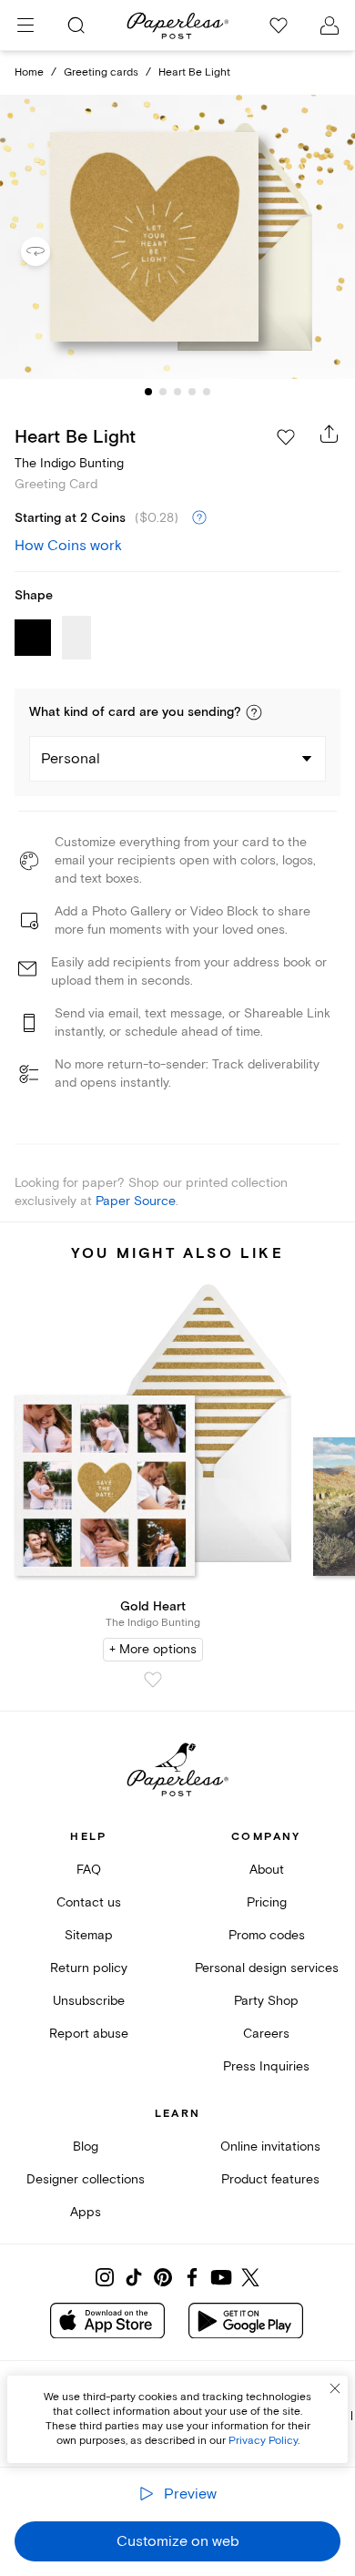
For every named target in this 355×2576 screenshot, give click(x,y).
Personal (71, 759)
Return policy (89, 1968)
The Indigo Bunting (69, 463)
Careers (266, 2034)
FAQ (89, 1870)
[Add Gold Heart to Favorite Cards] (153, 1680)
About (267, 1870)
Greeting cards (101, 72)
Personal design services (267, 1968)
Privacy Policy (263, 2441)
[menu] (25, 26)
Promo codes (267, 1935)
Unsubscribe (89, 2001)
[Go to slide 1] (148, 392)
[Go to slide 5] (207, 392)
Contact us (89, 1902)
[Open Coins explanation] (199, 518)
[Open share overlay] (330, 434)
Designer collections (86, 2179)
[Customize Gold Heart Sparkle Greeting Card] (177, 237)
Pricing (267, 1902)
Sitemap (89, 1935)
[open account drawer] (330, 26)
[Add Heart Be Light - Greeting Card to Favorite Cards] (286, 437)
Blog (86, 2147)
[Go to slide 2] (163, 392)
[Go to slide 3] (177, 392)
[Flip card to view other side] (50, 251)
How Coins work (68, 546)
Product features (270, 2179)
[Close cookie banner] (335, 2388)
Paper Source (136, 1201)
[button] (254, 712)
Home (29, 72)
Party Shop (266, 2001)
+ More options (153, 1649)
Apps (86, 2212)
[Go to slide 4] (192, 392)
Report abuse (89, 2034)
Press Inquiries (266, 2066)
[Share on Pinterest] (163, 2277)
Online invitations (270, 2147)
